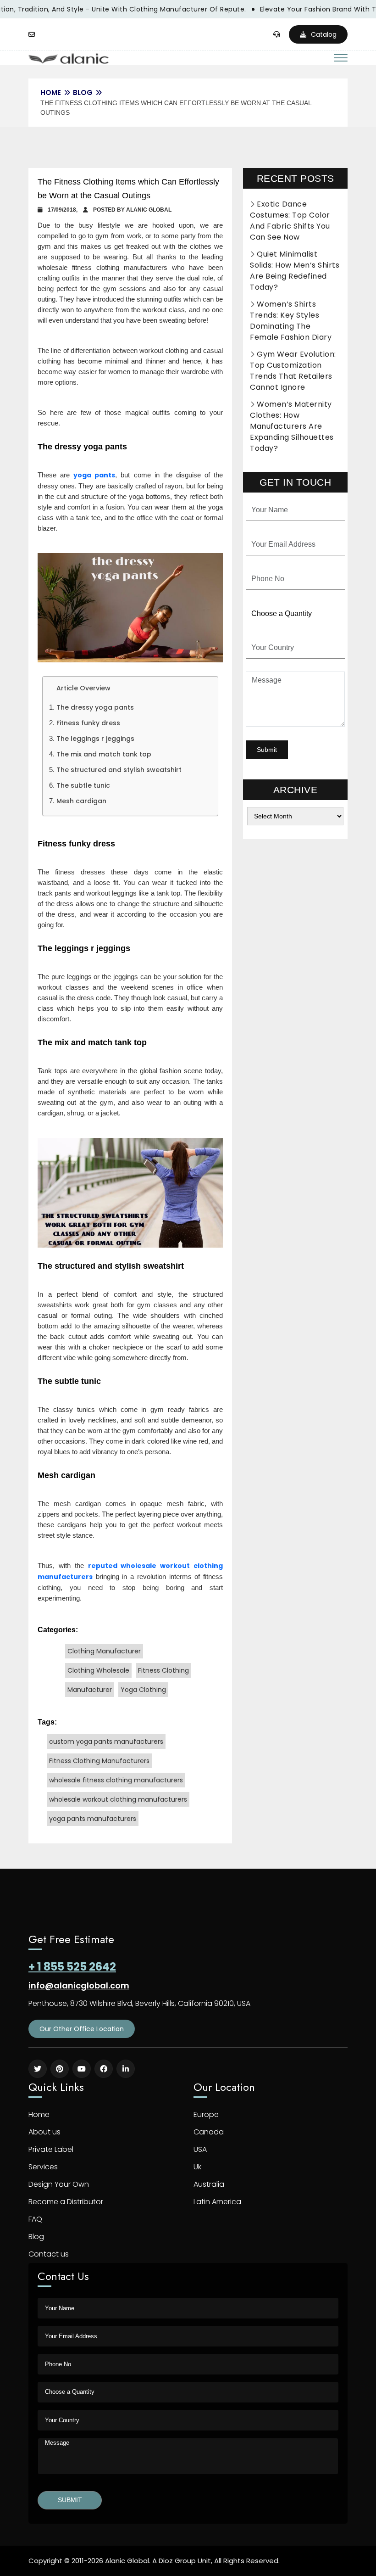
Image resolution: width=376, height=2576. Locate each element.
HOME (51, 92)
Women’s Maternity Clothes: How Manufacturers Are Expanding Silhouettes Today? (292, 426)
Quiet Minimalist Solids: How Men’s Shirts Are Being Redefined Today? (295, 271)
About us (44, 2132)
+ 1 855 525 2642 (72, 1967)
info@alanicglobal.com (79, 1985)
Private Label (51, 2149)
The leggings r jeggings (95, 739)
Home (39, 2114)
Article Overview (83, 688)
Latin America (217, 2202)
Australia (209, 2184)
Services (43, 2167)
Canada (209, 2132)
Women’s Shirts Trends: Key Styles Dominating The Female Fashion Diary (291, 321)
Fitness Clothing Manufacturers (99, 1761)
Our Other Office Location (82, 2029)
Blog (83, 92)
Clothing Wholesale (98, 1670)
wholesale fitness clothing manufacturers (116, 1780)
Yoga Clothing (143, 1690)
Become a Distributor (66, 2202)
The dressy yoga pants (95, 707)
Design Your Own (59, 2184)
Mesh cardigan (81, 801)
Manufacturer (90, 1690)
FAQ (35, 2219)
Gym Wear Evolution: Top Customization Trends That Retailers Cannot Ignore (293, 371)
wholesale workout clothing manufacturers (118, 1799)
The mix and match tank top (104, 754)
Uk (197, 2167)
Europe (206, 2114)
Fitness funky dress (88, 723)
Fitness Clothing (163, 1670)
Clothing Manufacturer (104, 1651)
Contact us (49, 2254)
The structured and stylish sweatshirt (119, 770)
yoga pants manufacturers (93, 1819)
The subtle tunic (83, 785)
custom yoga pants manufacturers (106, 1742)
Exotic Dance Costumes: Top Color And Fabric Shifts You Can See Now (290, 221)
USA (200, 2149)
